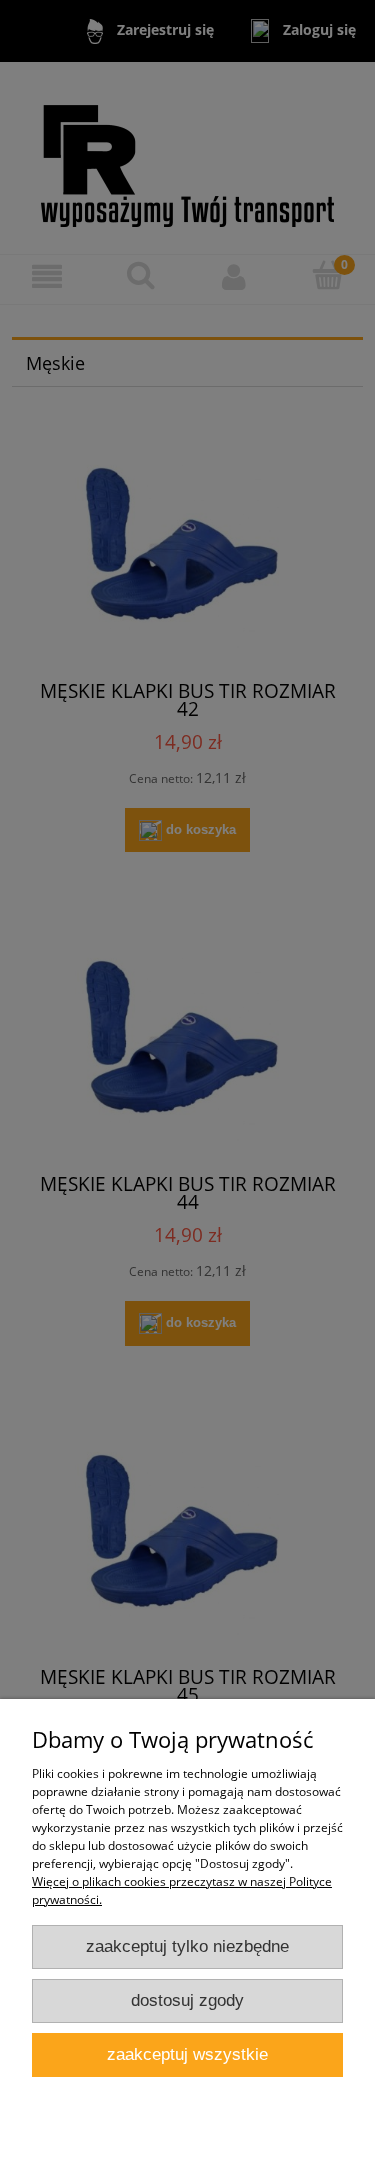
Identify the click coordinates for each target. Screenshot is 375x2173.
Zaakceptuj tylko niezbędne (187, 1946)
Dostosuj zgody (187, 2000)
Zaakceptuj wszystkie (187, 2054)
